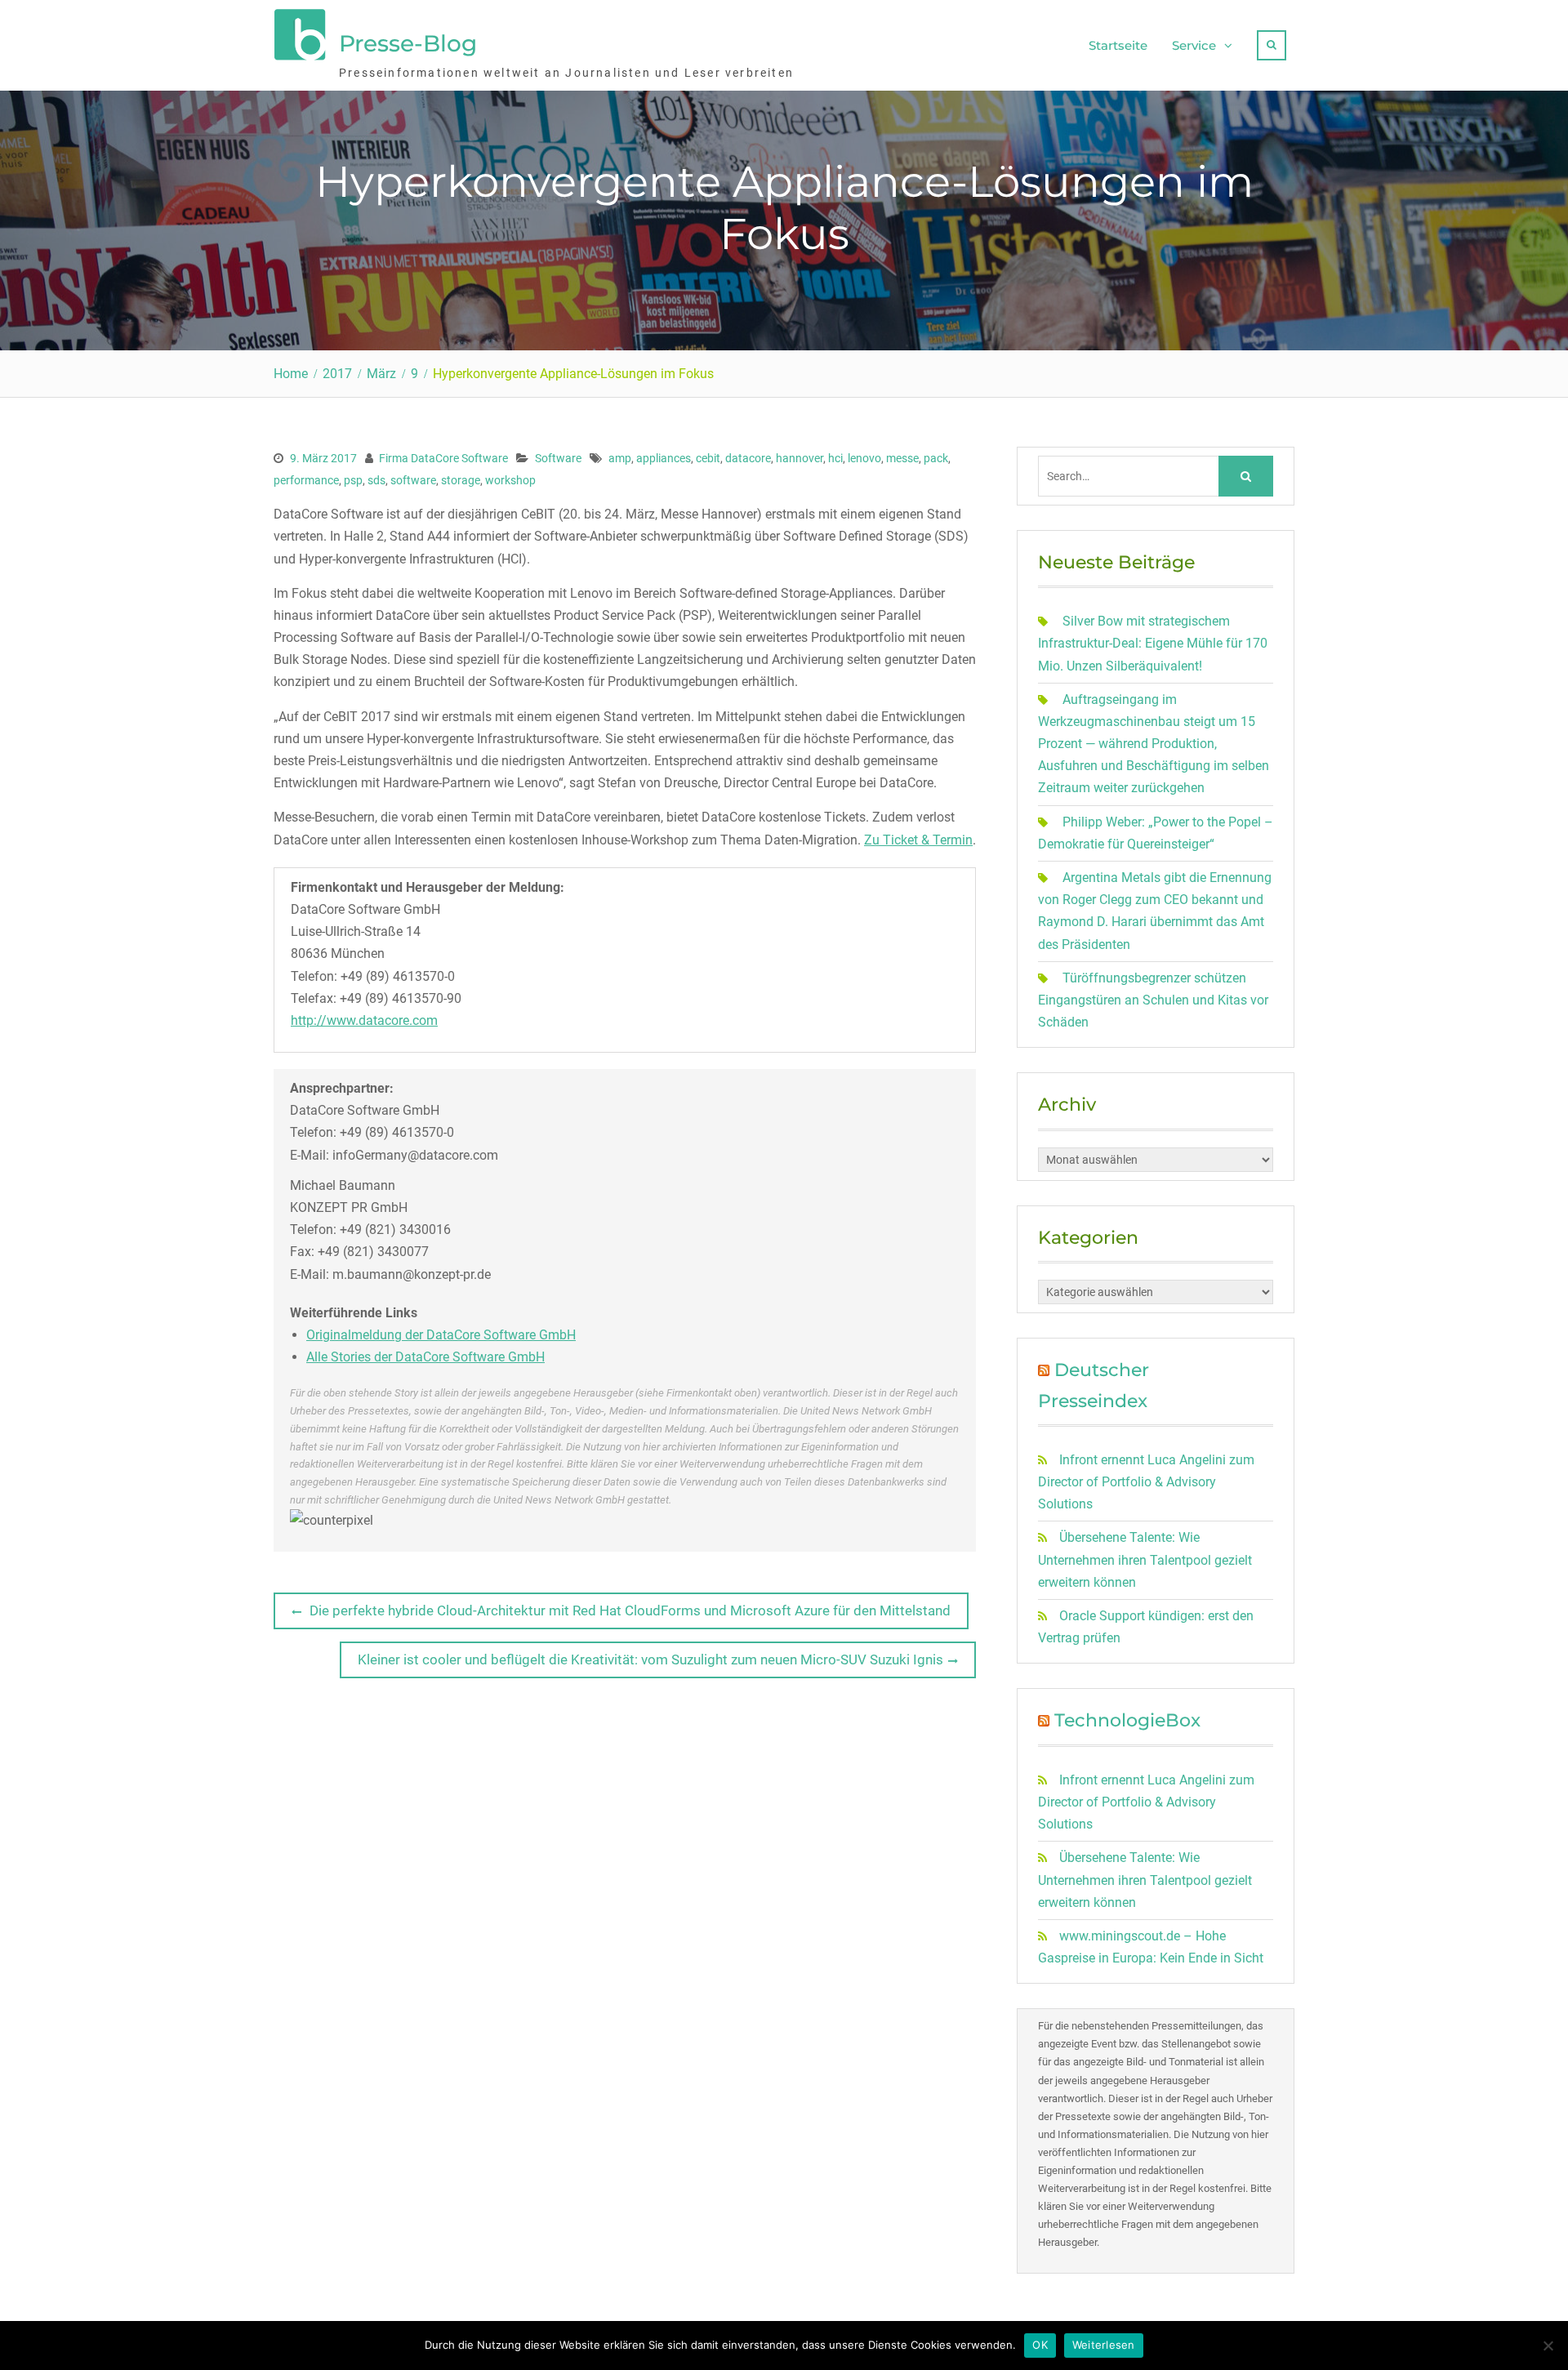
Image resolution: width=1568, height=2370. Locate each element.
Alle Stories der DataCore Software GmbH (425, 1357)
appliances (664, 458)
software (413, 480)
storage (461, 480)
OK (1040, 2345)
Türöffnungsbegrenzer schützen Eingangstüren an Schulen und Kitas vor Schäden (1153, 1000)
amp (620, 458)
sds (376, 480)
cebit (708, 458)
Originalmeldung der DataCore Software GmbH (441, 1335)
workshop (510, 480)
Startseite (1118, 45)
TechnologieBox (1127, 1720)
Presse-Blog (408, 43)
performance (306, 480)
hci (835, 458)
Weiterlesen (1104, 2345)
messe (902, 458)
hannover (800, 458)
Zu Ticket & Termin (918, 840)
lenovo (864, 458)
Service (1194, 45)
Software (558, 458)
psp (353, 480)
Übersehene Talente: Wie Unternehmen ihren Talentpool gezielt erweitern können (1145, 1559)
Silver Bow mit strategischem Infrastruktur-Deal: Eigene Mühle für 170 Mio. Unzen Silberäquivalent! (1153, 643)
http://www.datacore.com (364, 1020)
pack (936, 458)
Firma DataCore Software (443, 458)
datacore (748, 458)
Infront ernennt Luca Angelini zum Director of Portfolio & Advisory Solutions (1146, 1482)
